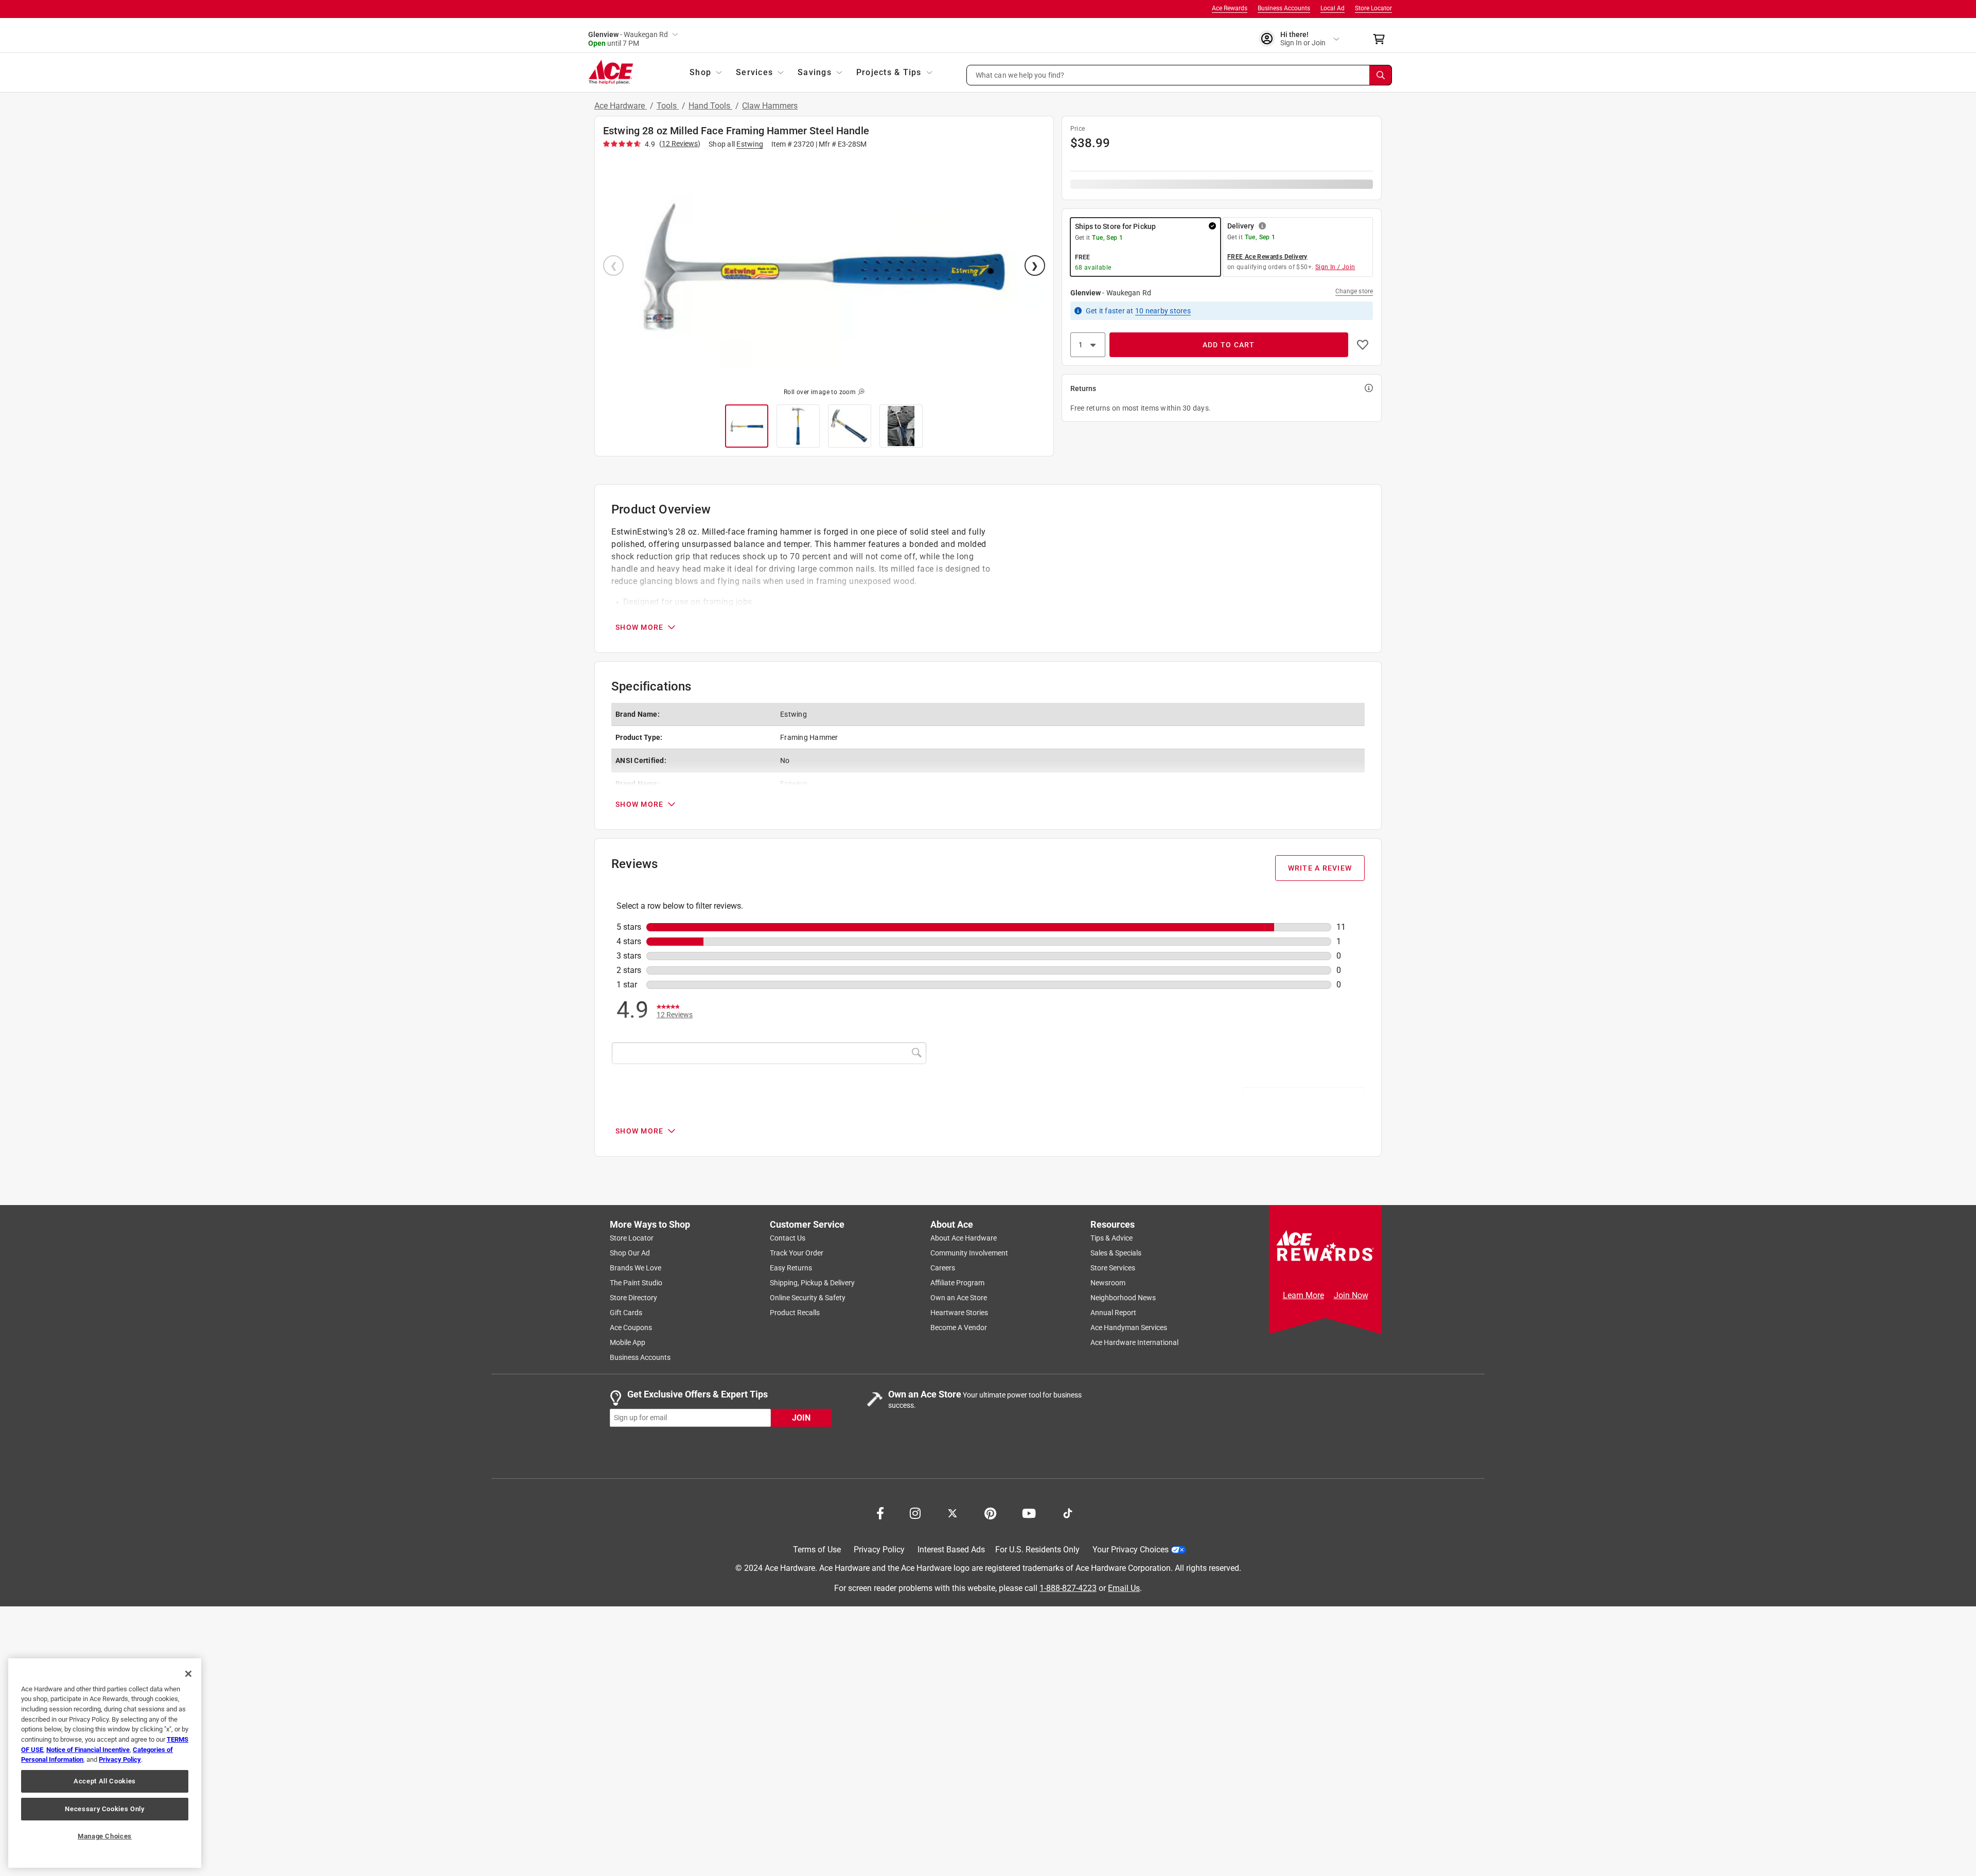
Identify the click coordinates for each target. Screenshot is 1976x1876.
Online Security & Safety (808, 1298)
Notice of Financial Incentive (88, 1750)
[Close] (188, 1674)
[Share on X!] (952, 1512)
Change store (1354, 291)
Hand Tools (710, 106)
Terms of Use (817, 1550)
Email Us (1124, 1588)
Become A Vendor (959, 1328)
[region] (105, 1763)
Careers (943, 1268)
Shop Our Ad (630, 1253)
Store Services (1113, 1268)
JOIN (801, 1417)
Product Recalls (795, 1313)
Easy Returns (791, 1268)
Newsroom (1108, 1283)
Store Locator (1373, 8)
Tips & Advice (1111, 1238)
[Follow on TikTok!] (1068, 1512)
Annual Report (1113, 1313)
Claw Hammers (770, 106)
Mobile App (628, 1342)
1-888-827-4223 (1068, 1588)
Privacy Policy (879, 1550)
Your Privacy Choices (1131, 1550)
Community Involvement (969, 1253)
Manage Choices (105, 1836)
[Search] (1381, 75)
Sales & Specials (1116, 1253)
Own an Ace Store (959, 1298)
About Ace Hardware (964, 1238)
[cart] (1382, 39)
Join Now (1351, 1295)
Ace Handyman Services (1129, 1328)
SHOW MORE (639, 627)
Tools (668, 106)
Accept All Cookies (105, 1781)
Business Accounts (1284, 8)
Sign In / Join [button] (1335, 267)
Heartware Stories (959, 1313)
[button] (1179, 75)
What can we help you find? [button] (1020, 75)
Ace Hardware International (1134, 1342)
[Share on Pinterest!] (990, 1512)
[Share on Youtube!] (1029, 1512)
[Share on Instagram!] (915, 1512)
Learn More (1303, 1295)
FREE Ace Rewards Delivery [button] (1267, 257)
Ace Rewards (1230, 8)
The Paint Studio (636, 1283)
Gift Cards (626, 1313)
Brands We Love (636, 1268)
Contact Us (788, 1238)
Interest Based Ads (951, 1550)
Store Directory (633, 1298)
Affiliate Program (957, 1283)
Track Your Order (797, 1253)
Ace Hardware (621, 106)
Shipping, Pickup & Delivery (812, 1283)
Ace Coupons (631, 1328)
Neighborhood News (1123, 1298)
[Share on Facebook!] (880, 1512)
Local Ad (1333, 8)
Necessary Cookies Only (104, 1809)
